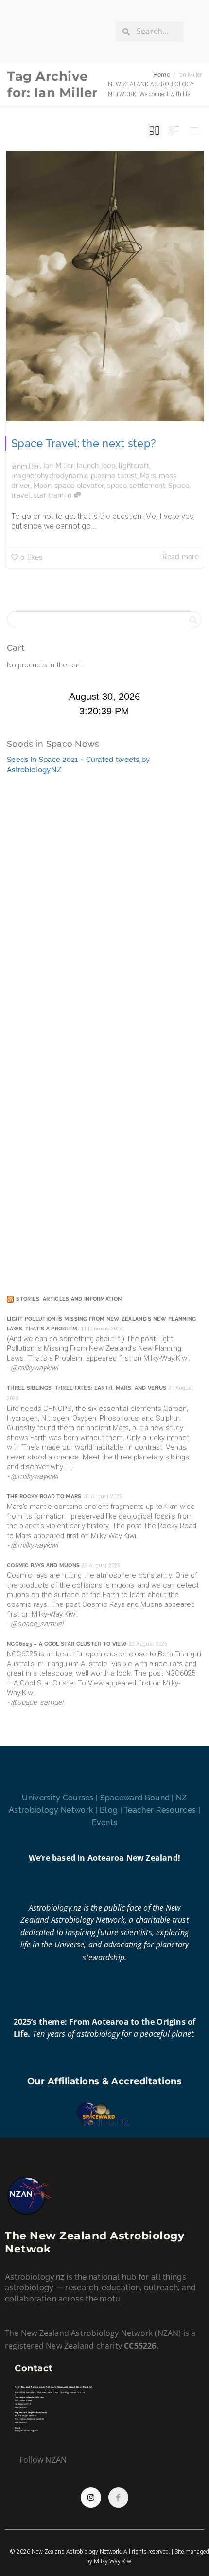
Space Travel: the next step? (84, 443)
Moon (43, 486)
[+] (105, 286)
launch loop (96, 466)
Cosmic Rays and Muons (43, 1565)
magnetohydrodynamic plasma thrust (74, 476)
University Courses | (61, 1798)
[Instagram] (91, 2497)
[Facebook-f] (119, 2497)
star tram (49, 495)
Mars (148, 476)
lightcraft (134, 466)
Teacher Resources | (162, 1810)
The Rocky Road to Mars (44, 1497)
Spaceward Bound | (138, 1798)
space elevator (79, 486)
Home (162, 75)
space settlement (136, 486)
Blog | (112, 1810)
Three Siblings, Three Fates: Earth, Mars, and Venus (87, 1388)
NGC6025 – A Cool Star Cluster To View (67, 1644)
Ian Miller (59, 466)
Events (105, 1823)
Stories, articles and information (69, 1299)
